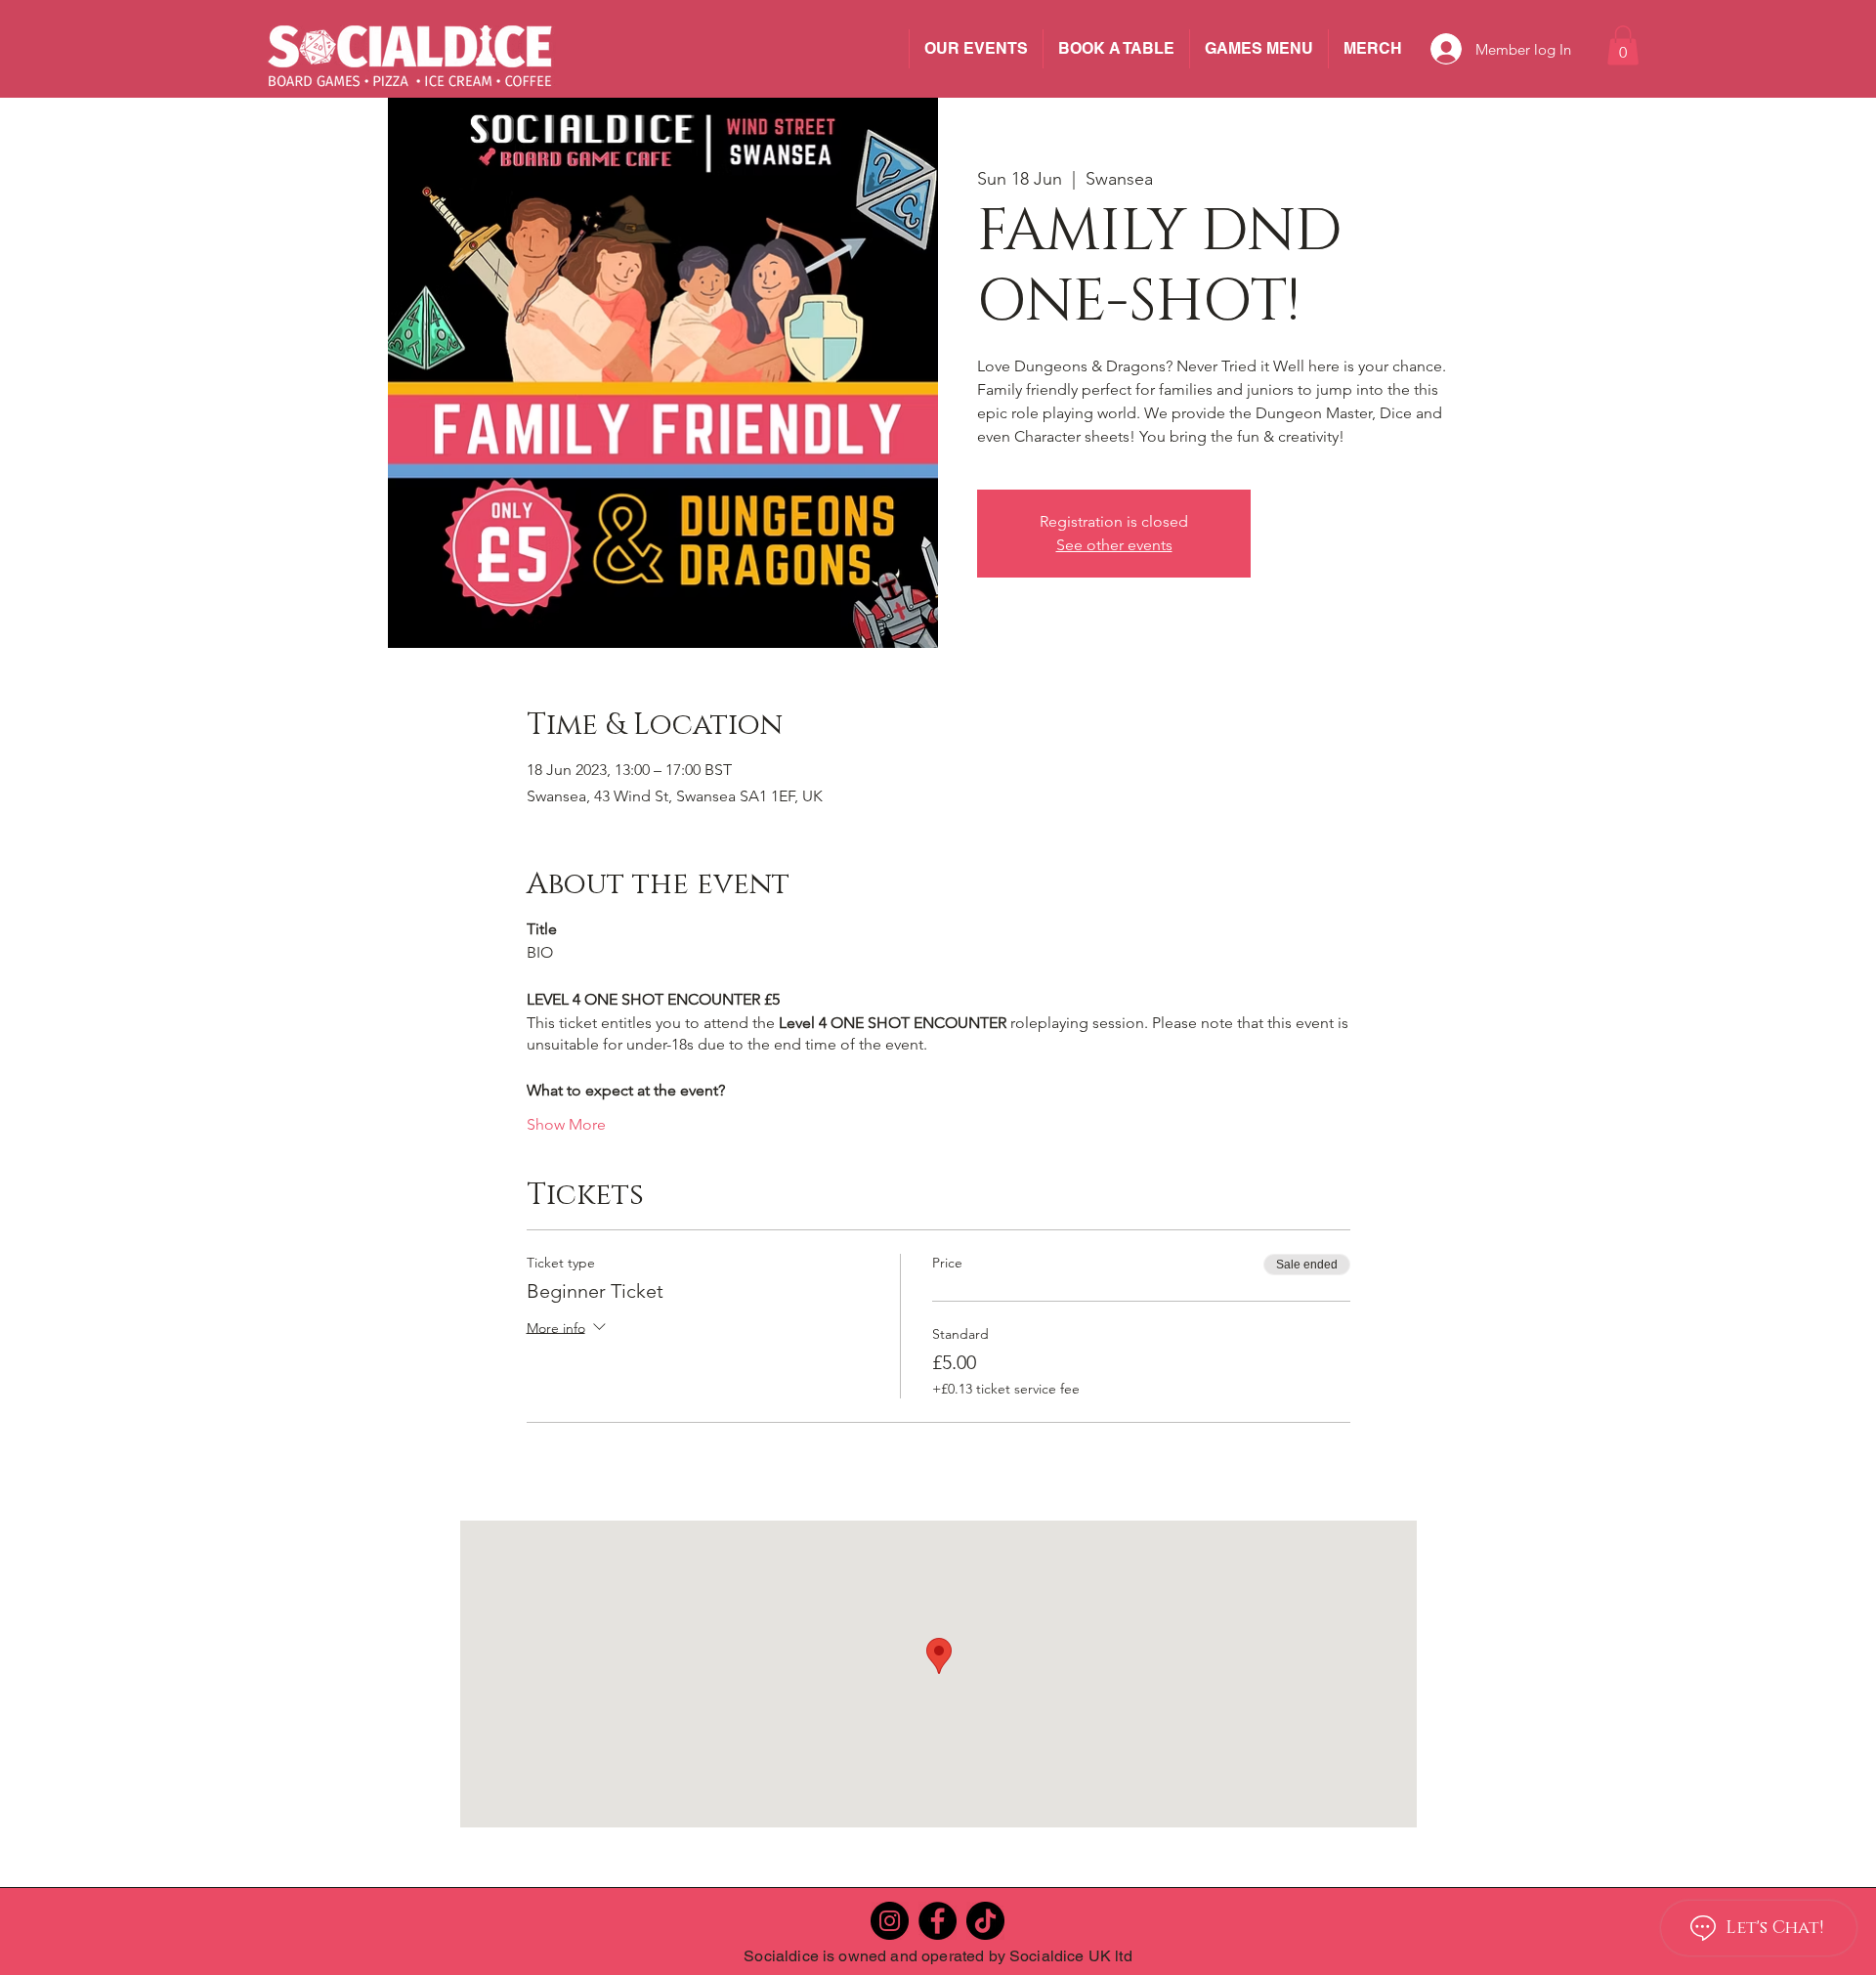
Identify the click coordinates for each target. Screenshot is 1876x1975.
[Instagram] (890, 1921)
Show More (566, 1124)
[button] (1623, 45)
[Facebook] (938, 1921)
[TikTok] (985, 1921)
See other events (1114, 545)
